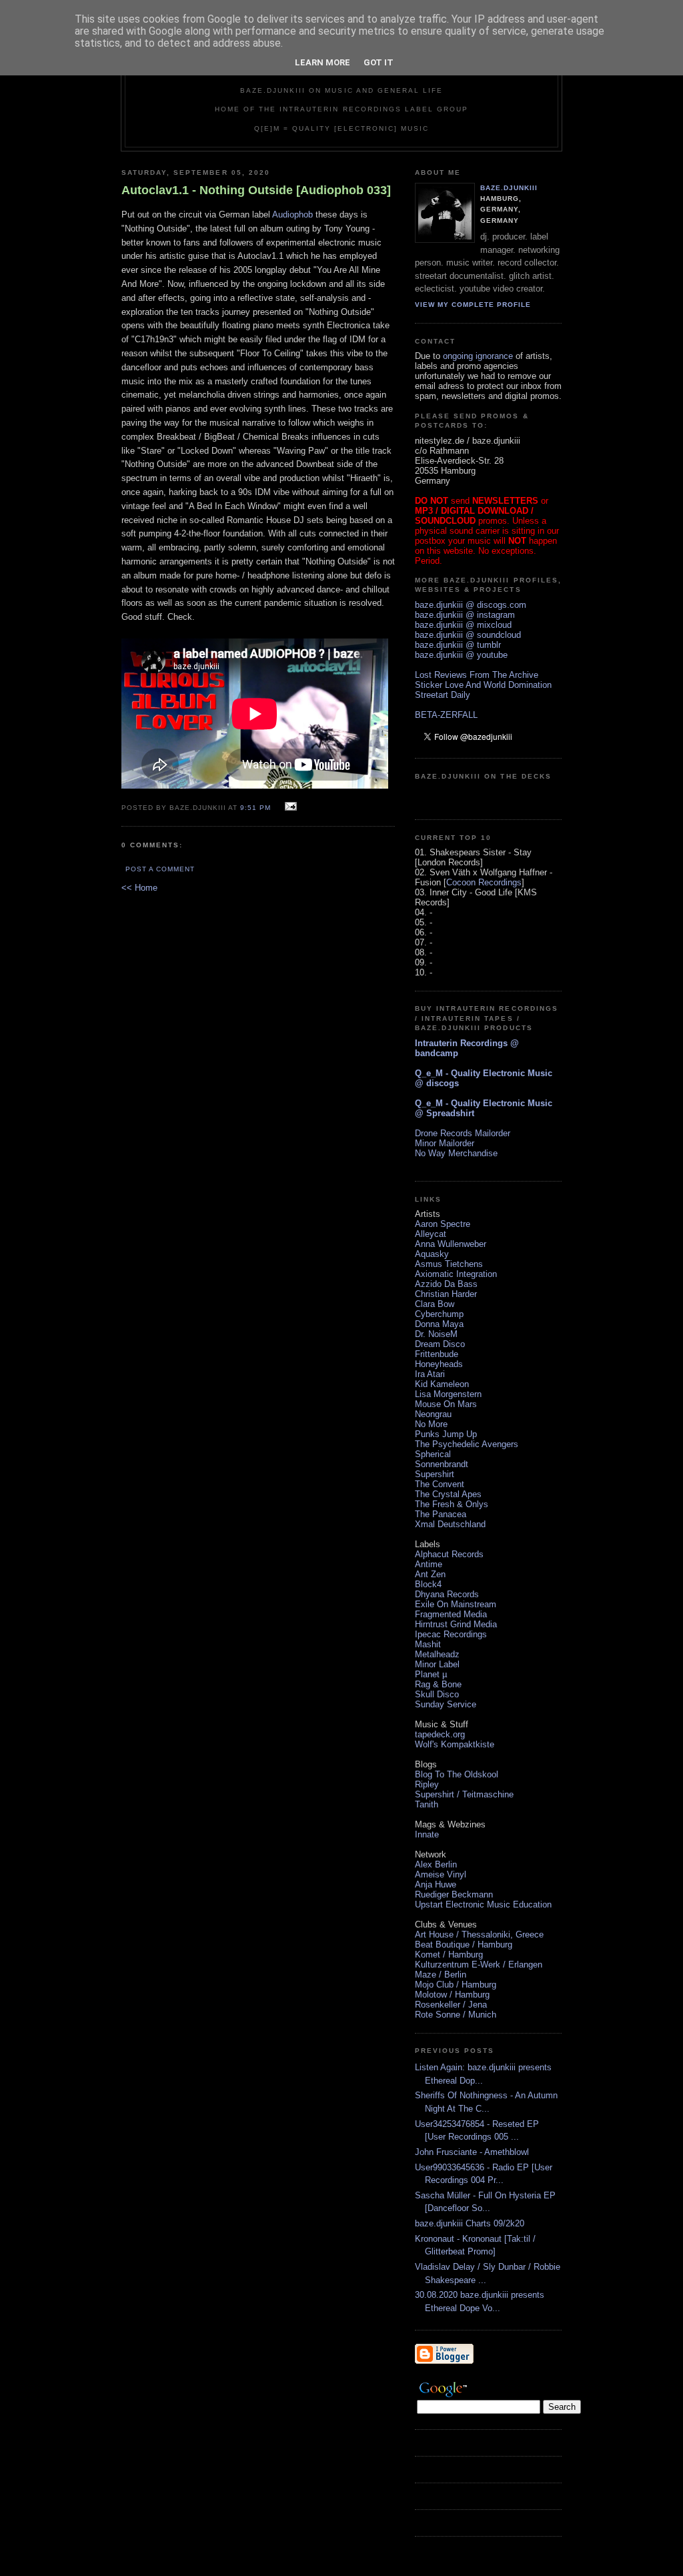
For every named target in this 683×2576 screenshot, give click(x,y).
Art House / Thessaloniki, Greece (479, 1935)
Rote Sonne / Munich (456, 2015)
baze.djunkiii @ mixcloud (463, 625)
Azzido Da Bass (446, 1284)
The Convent (440, 1484)
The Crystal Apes (448, 1494)
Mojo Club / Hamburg (456, 1985)
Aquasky (432, 1254)
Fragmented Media (451, 1614)
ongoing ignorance (478, 356)
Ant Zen (430, 1574)
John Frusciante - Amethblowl (472, 2152)
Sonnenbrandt (442, 1464)
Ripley (427, 1784)
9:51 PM (255, 808)
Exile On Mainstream (456, 1604)
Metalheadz (437, 1654)
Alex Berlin (436, 1864)
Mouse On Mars (446, 1404)
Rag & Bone (438, 1684)
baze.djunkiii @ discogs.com (471, 605)
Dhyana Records (447, 1594)
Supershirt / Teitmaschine (464, 1794)
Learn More (322, 62)
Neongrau (433, 1414)
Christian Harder (446, 1294)
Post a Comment (160, 869)
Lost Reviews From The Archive (477, 675)
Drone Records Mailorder (463, 1133)
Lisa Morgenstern (448, 1394)
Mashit (428, 1644)
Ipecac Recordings (451, 1634)
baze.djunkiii (509, 188)
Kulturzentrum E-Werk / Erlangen (479, 1965)
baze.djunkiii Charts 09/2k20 (470, 2223)
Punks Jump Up (446, 1434)
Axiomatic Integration (456, 1274)
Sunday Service (446, 1704)
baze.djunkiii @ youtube (461, 655)
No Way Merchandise (456, 1153)
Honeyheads (439, 1364)
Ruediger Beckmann (454, 1894)
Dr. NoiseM (436, 1334)
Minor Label (437, 1664)
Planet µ (431, 1674)
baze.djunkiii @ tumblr (458, 645)
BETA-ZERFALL (446, 715)
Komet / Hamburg (449, 1955)
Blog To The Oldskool (457, 1774)
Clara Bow (435, 1304)
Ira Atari (430, 1374)
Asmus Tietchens (449, 1264)
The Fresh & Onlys (452, 1504)
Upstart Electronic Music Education (483, 1904)
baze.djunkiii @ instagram (465, 615)
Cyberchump (439, 1314)
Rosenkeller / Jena (451, 2005)
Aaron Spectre (443, 1224)
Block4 (428, 1584)
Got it (379, 62)
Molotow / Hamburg (452, 1995)
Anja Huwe (436, 1884)
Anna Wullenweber (451, 1244)
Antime (429, 1564)
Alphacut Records (449, 1554)
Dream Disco (440, 1344)
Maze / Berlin (441, 1975)
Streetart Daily (443, 695)
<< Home (139, 888)
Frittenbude (437, 1354)
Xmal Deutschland (450, 1524)
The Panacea (441, 1514)
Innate (427, 1834)
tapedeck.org (440, 1734)
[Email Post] (289, 807)
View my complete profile (473, 305)
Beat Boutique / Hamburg (464, 1945)
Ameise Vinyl (441, 1874)
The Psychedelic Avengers (467, 1444)
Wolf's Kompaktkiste (455, 1744)
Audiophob (292, 214)
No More (431, 1424)
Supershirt (435, 1474)
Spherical (433, 1454)
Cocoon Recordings (484, 882)
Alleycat (431, 1234)
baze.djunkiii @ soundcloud (468, 635)
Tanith (427, 1804)
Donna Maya (439, 1324)
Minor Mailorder (445, 1143)
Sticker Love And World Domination (483, 685)
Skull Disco (437, 1694)
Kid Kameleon (442, 1384)
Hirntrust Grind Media (456, 1624)
